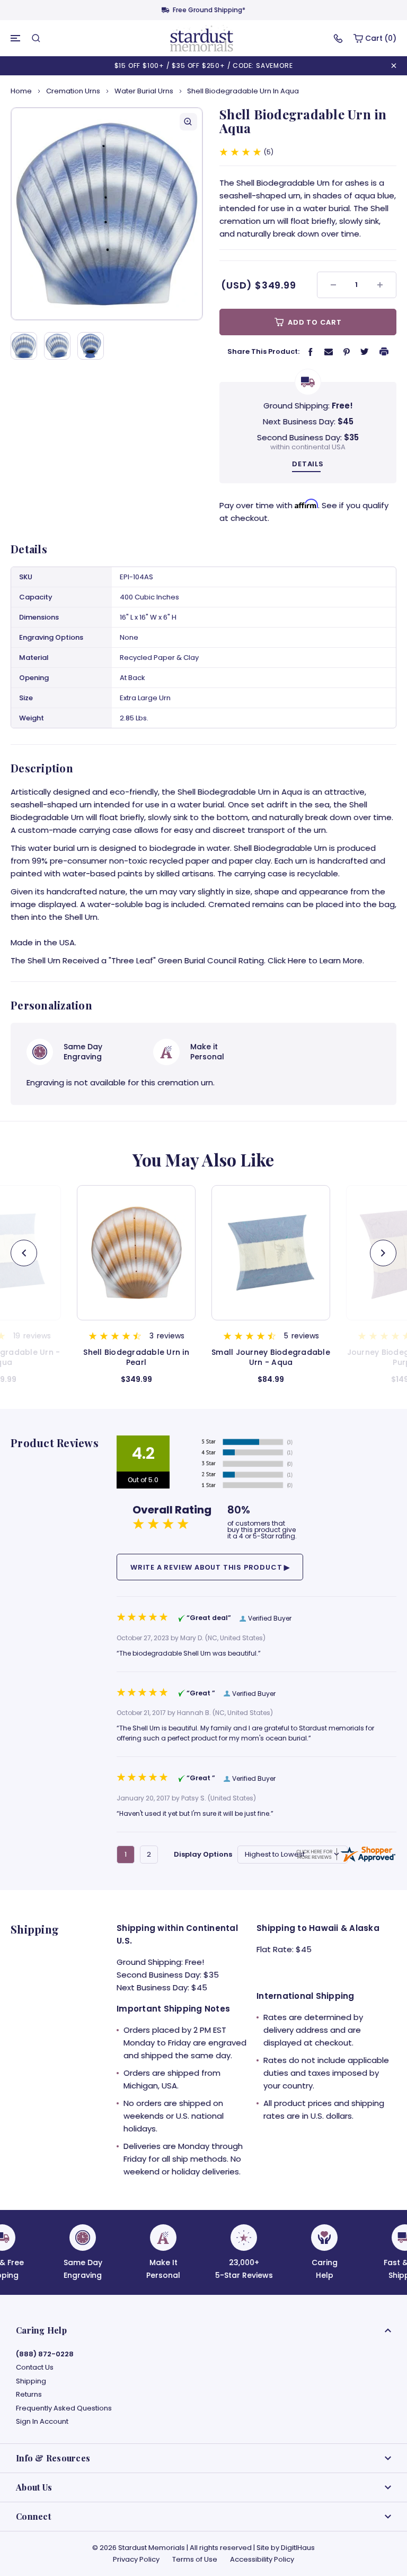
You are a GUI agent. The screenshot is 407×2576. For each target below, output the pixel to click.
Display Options (203, 1854)
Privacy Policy (136, 2559)
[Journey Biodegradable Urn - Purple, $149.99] (271, 1253)
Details (308, 464)
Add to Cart (314, 322)
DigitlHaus (298, 2548)
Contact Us (35, 2368)
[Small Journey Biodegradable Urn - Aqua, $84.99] (136, 1253)
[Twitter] (365, 351)
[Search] (36, 38)
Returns (29, 2395)
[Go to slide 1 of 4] (383, 1253)
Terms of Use (195, 2559)
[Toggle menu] (16, 38)
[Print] (384, 351)
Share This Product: (263, 351)
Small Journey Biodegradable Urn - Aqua (136, 1357)
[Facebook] (311, 351)
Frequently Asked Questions (64, 2408)
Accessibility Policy (262, 2559)
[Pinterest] (347, 351)
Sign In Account (42, 2422)
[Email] (329, 351)
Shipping (31, 2381)
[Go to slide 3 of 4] (24, 1253)
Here (297, 960)
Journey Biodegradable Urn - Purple (271, 1357)
